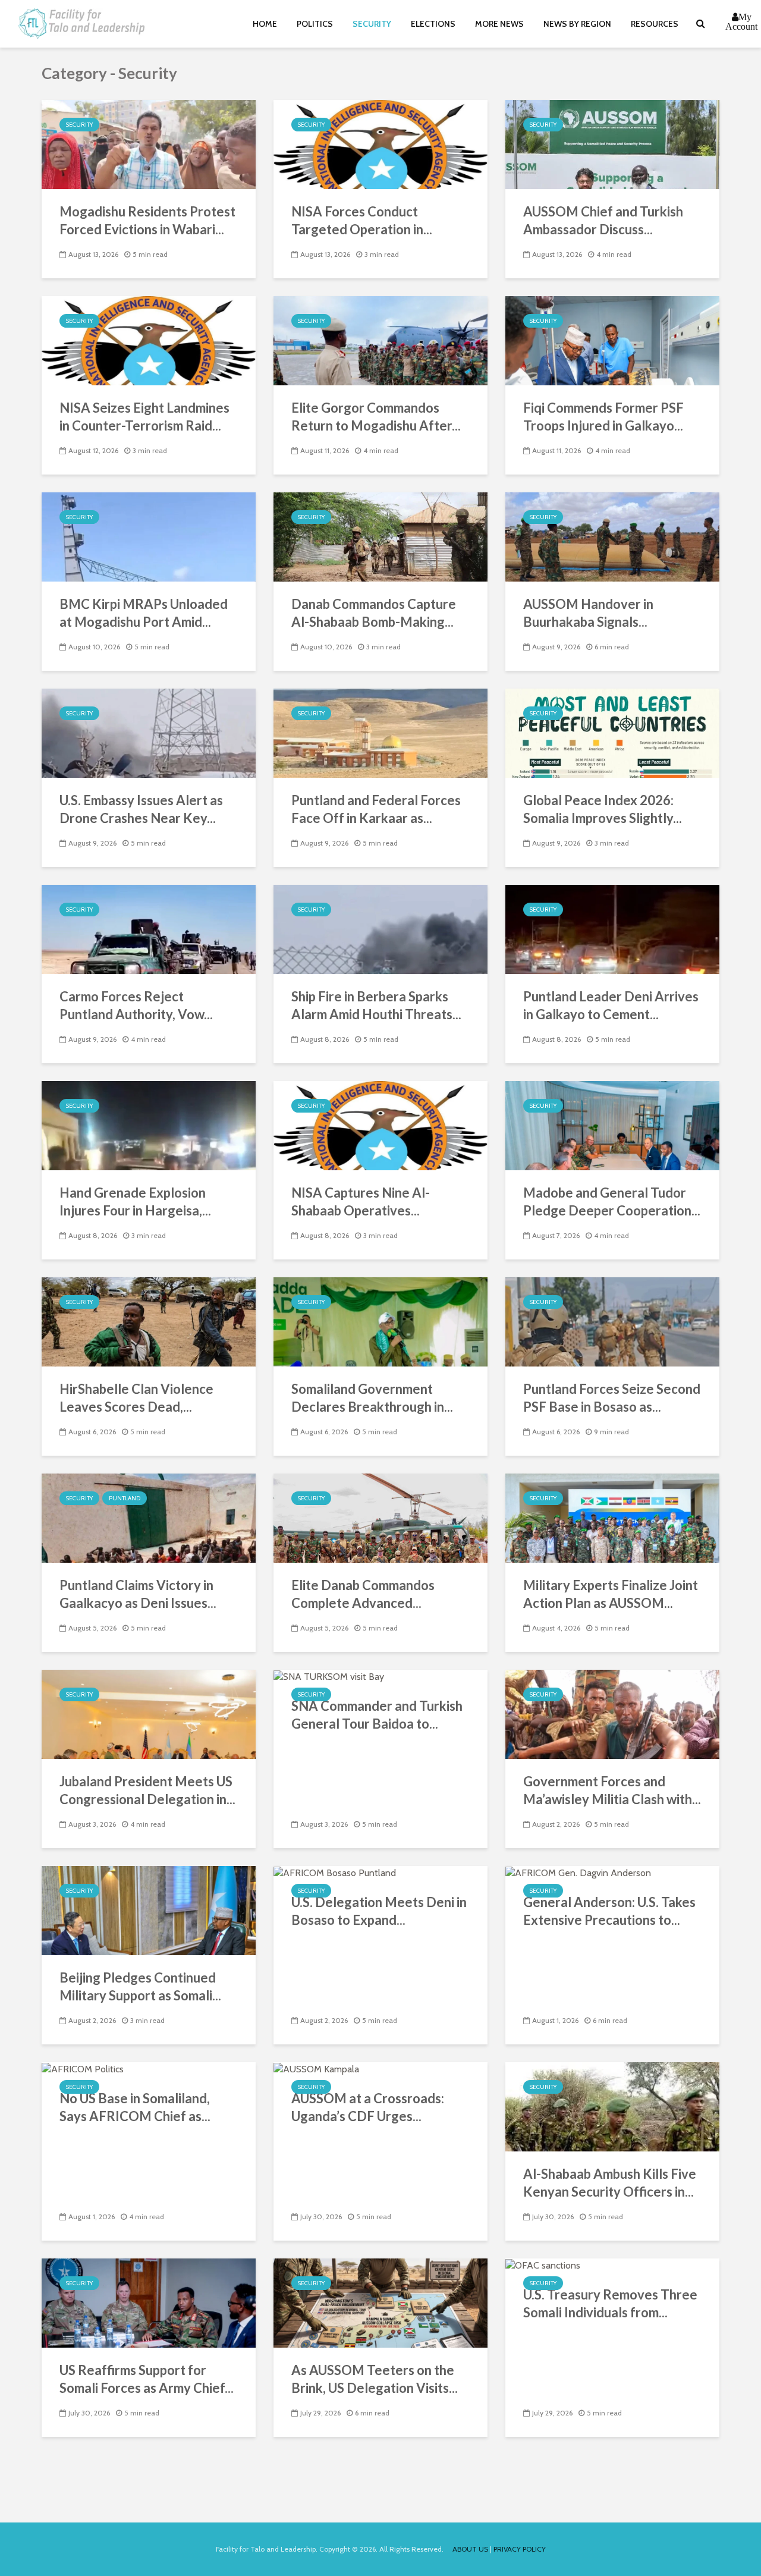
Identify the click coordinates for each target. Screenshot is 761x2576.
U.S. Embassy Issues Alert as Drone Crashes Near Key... (141, 809)
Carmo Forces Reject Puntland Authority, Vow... (136, 1005)
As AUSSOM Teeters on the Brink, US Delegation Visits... (375, 2379)
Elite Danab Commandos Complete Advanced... (363, 1594)
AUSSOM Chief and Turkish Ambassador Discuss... (603, 220)
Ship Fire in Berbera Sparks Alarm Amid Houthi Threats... (376, 1005)
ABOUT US (470, 2549)
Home (265, 24)
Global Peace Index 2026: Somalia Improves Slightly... (603, 809)
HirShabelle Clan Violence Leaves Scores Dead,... (136, 1398)
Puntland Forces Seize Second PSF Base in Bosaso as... (612, 1398)
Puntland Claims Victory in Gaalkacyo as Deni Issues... (138, 1594)
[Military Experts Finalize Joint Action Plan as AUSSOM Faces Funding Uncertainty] (612, 1517)
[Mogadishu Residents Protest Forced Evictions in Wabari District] (149, 144)
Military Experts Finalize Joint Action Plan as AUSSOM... (611, 1594)
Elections (433, 24)
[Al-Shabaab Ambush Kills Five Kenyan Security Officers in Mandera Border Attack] (612, 2106)
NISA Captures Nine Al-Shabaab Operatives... (361, 1201)
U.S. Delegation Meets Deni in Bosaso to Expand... (379, 1911)
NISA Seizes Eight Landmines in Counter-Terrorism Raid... (144, 417)
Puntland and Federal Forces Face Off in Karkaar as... (376, 809)
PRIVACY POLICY (520, 2549)
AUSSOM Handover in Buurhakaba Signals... (588, 613)
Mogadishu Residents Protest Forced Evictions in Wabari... (147, 220)
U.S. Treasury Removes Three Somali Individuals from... (610, 2303)
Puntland (125, 1498)
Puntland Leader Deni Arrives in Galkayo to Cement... (611, 1005)
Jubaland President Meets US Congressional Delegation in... (147, 1790)
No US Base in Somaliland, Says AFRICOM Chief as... (135, 2107)
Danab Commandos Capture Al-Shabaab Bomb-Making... (374, 613)
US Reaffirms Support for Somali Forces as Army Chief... (147, 2379)
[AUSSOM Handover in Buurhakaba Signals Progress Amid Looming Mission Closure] (612, 536)
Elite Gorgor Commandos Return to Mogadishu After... (376, 417)
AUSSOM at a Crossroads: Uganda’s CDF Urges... (368, 2107)
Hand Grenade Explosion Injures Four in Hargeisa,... (135, 1201)
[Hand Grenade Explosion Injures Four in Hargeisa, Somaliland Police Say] (149, 1125)
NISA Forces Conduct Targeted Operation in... (362, 220)
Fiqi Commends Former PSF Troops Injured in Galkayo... (603, 417)
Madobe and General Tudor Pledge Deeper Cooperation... (612, 1201)
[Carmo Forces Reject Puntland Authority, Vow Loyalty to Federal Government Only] (149, 929)
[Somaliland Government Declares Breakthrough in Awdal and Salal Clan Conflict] (380, 1321)
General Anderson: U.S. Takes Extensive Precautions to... (609, 1911)
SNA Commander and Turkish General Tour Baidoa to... (377, 1715)
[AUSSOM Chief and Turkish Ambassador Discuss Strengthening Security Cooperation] (612, 144)
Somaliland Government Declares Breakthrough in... (372, 1398)
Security (372, 24)
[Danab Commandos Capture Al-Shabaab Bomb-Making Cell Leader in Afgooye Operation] (380, 536)
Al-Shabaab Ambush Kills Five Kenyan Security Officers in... (610, 2183)
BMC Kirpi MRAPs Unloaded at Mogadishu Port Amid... (144, 613)
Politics (315, 24)
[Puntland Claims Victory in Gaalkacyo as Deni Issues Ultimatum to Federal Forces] (149, 1517)
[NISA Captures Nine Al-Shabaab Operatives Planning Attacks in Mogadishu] (380, 1125)
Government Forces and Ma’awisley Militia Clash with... (612, 1790)
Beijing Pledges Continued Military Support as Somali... (140, 1986)
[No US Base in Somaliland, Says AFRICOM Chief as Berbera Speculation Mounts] (83, 2068)
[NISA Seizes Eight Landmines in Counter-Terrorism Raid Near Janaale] (149, 340)
